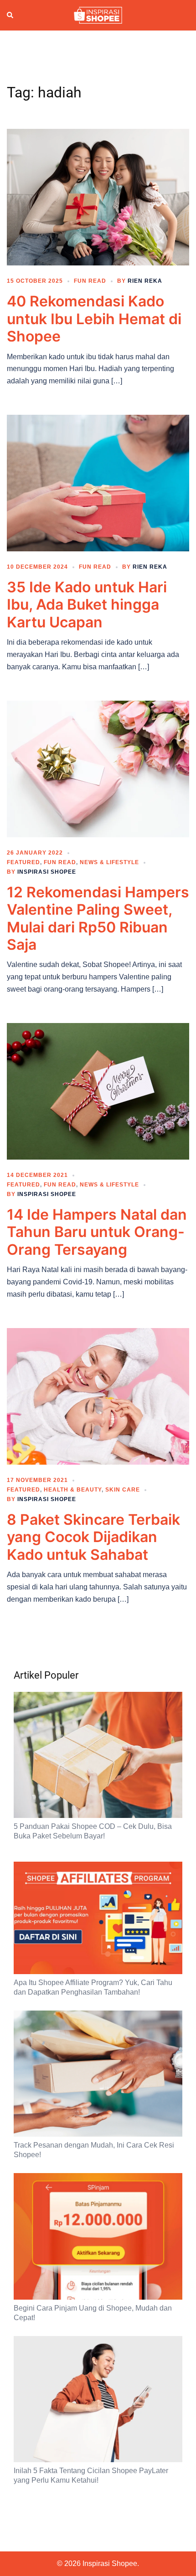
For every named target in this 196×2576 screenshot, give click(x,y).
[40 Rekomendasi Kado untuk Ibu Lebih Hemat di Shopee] (98, 197)
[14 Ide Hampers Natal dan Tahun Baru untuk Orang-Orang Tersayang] (98, 1091)
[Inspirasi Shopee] (98, 15)
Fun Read (90, 281)
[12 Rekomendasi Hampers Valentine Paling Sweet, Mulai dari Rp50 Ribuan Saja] (98, 769)
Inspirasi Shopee (47, 872)
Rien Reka (145, 281)
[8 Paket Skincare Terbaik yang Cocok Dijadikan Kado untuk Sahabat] (98, 1396)
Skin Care (123, 1490)
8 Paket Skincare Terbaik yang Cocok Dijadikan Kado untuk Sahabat (93, 1537)
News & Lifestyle (109, 862)
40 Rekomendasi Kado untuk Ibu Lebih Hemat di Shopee (94, 319)
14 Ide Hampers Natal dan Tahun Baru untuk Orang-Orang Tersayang (97, 1232)
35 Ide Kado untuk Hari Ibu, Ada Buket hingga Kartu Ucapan (87, 605)
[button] (10, 15)
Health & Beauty (73, 1490)
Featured (23, 862)
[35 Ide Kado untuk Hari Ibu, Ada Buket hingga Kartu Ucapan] (98, 483)
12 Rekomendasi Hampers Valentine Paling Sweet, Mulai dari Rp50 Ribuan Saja (98, 918)
